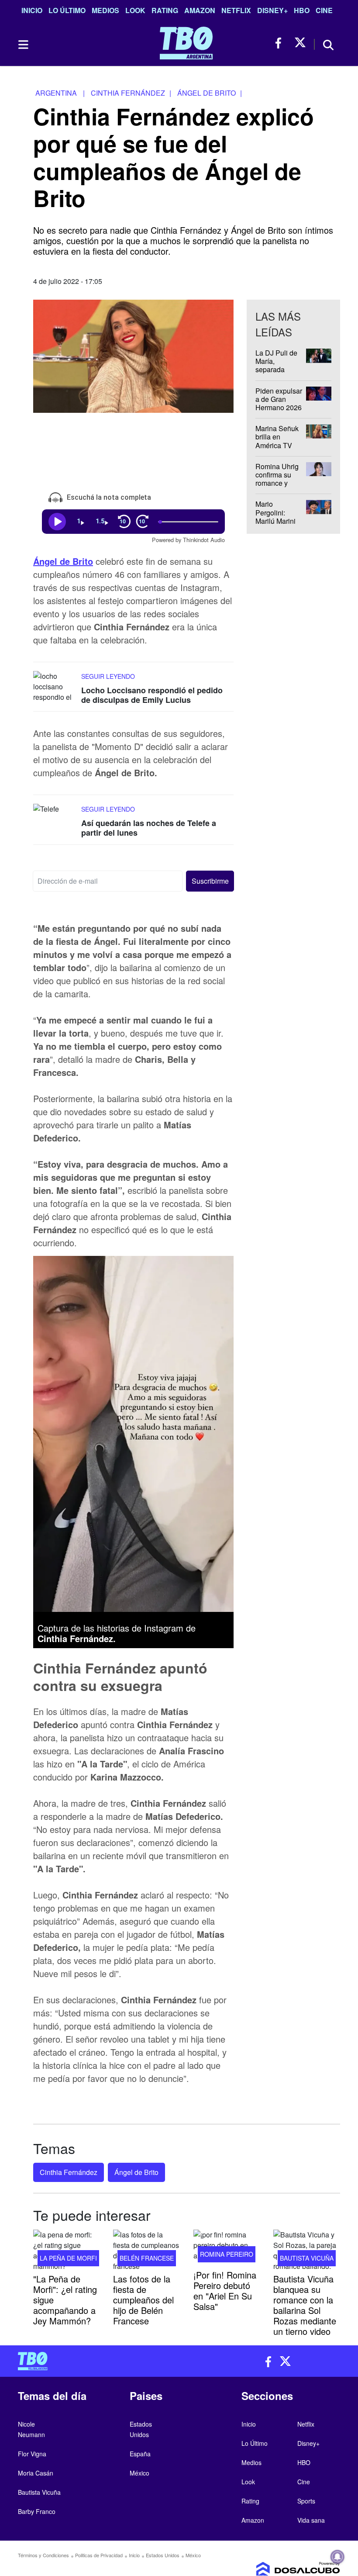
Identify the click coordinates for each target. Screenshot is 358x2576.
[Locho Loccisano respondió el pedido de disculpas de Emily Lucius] (55, 687)
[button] (210, 881)
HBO (302, 10)
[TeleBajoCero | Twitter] (300, 43)
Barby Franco (37, 2511)
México (139, 2473)
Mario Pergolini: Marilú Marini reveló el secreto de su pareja (276, 525)
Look (135, 10)
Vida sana (311, 2520)
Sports (306, 2501)
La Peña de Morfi (68, 2258)
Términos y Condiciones (43, 2555)
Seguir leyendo (108, 676)
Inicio (32, 10)
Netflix (236, 10)
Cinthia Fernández (69, 2172)
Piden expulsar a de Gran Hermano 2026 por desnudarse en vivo (280, 407)
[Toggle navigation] (23, 45)
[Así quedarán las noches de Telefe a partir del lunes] (55, 820)
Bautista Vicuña (307, 2258)
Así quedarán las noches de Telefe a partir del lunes (149, 828)
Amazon (200, 10)
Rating (165, 10)
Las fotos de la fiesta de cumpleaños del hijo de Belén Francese (143, 2300)
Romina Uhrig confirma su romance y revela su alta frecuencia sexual (277, 487)
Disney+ (272, 10)
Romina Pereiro (227, 2254)
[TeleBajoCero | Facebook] (281, 43)
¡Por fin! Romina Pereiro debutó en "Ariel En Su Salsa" (225, 2291)
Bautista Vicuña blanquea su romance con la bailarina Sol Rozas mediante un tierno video (305, 2305)
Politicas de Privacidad (99, 2555)
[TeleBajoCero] (95, 2361)
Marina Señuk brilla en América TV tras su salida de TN (277, 445)
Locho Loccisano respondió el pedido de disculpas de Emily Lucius (152, 695)
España (140, 2454)
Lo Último (67, 10)
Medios (105, 10)
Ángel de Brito (63, 561)
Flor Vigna (32, 2454)
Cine (324, 10)
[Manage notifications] (337, 2557)
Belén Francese (147, 2258)
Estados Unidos (163, 2555)
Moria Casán (36, 2473)
